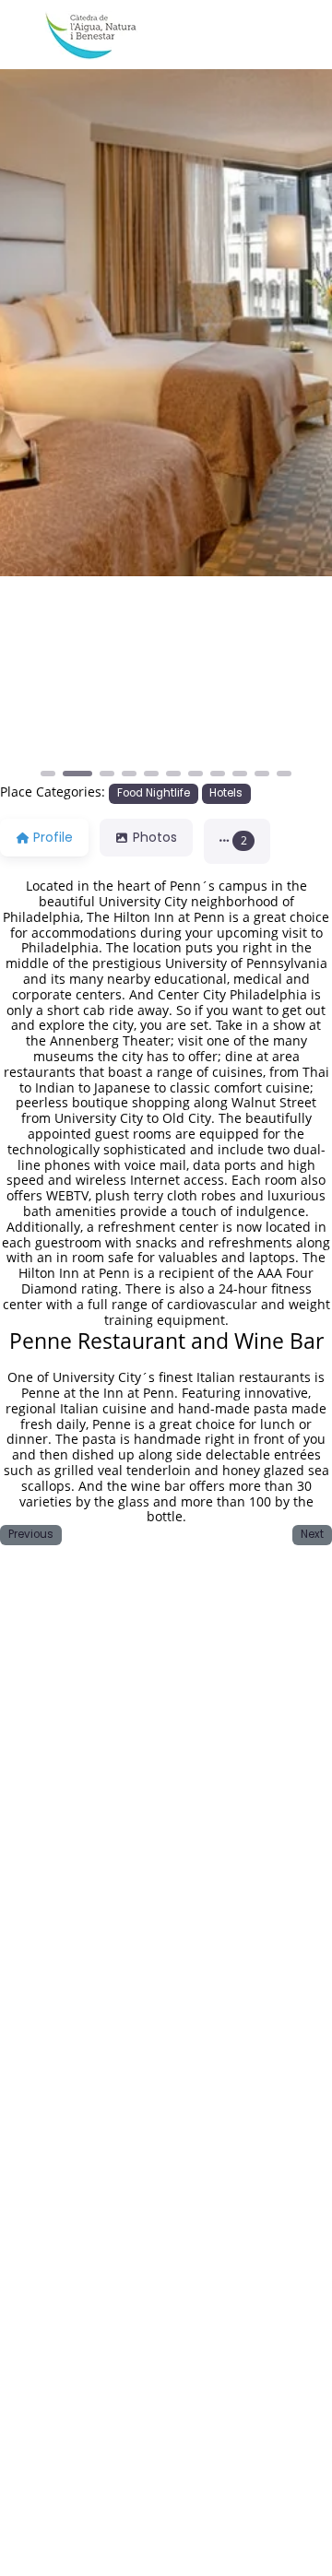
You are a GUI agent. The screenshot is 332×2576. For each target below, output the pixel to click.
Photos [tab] (155, 837)
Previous (31, 1534)
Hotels (226, 793)
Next (312, 1534)
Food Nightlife (154, 793)
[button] (25, 678)
